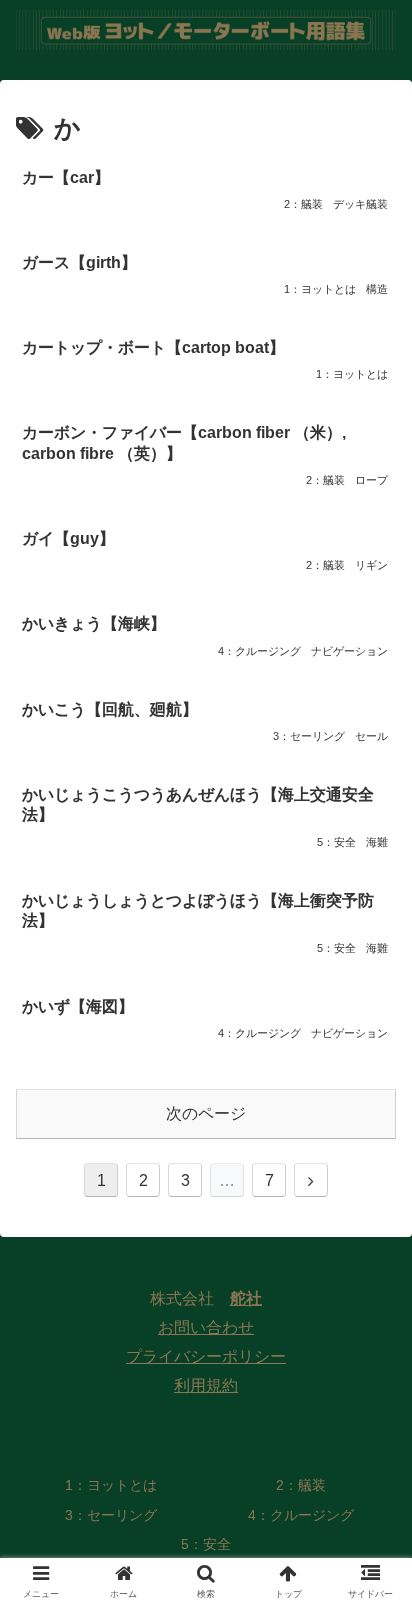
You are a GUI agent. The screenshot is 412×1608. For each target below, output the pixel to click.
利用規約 (206, 1385)
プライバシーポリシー (206, 1356)
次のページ (206, 1113)
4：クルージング (301, 1515)
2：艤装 (301, 1485)
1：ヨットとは (111, 1485)
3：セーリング (111, 1515)
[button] (370, 1573)
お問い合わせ (206, 1327)
